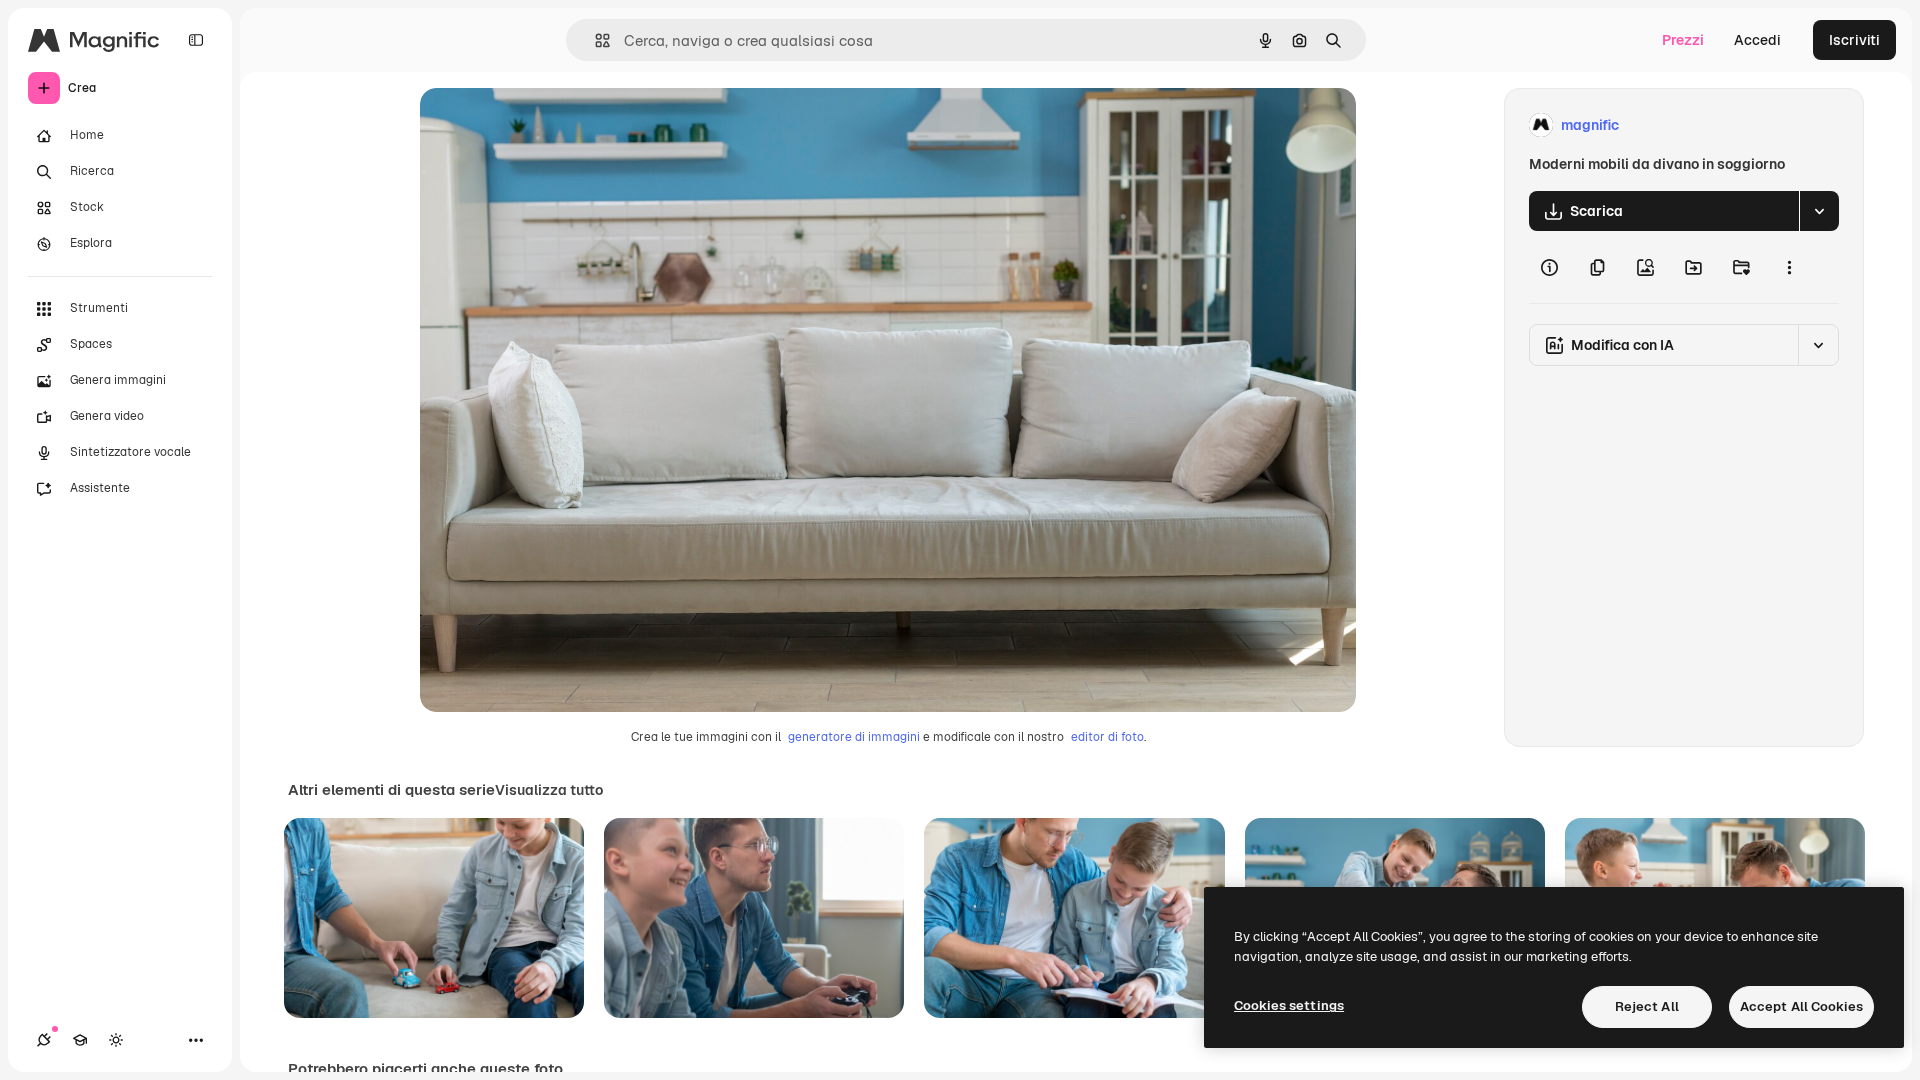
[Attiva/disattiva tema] (116, 1040)
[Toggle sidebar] (196, 40)
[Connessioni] (44, 1040)
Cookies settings (1289, 1005)
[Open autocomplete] (594, 40)
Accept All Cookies (1801, 1006)
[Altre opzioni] (1789, 267)
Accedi (1757, 40)
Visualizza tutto (549, 790)
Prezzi (1683, 40)
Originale (552, 125)
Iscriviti (1854, 40)
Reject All (1647, 1006)
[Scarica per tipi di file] (1819, 211)
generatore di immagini (854, 737)
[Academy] (80, 1040)
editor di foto (1107, 737)
